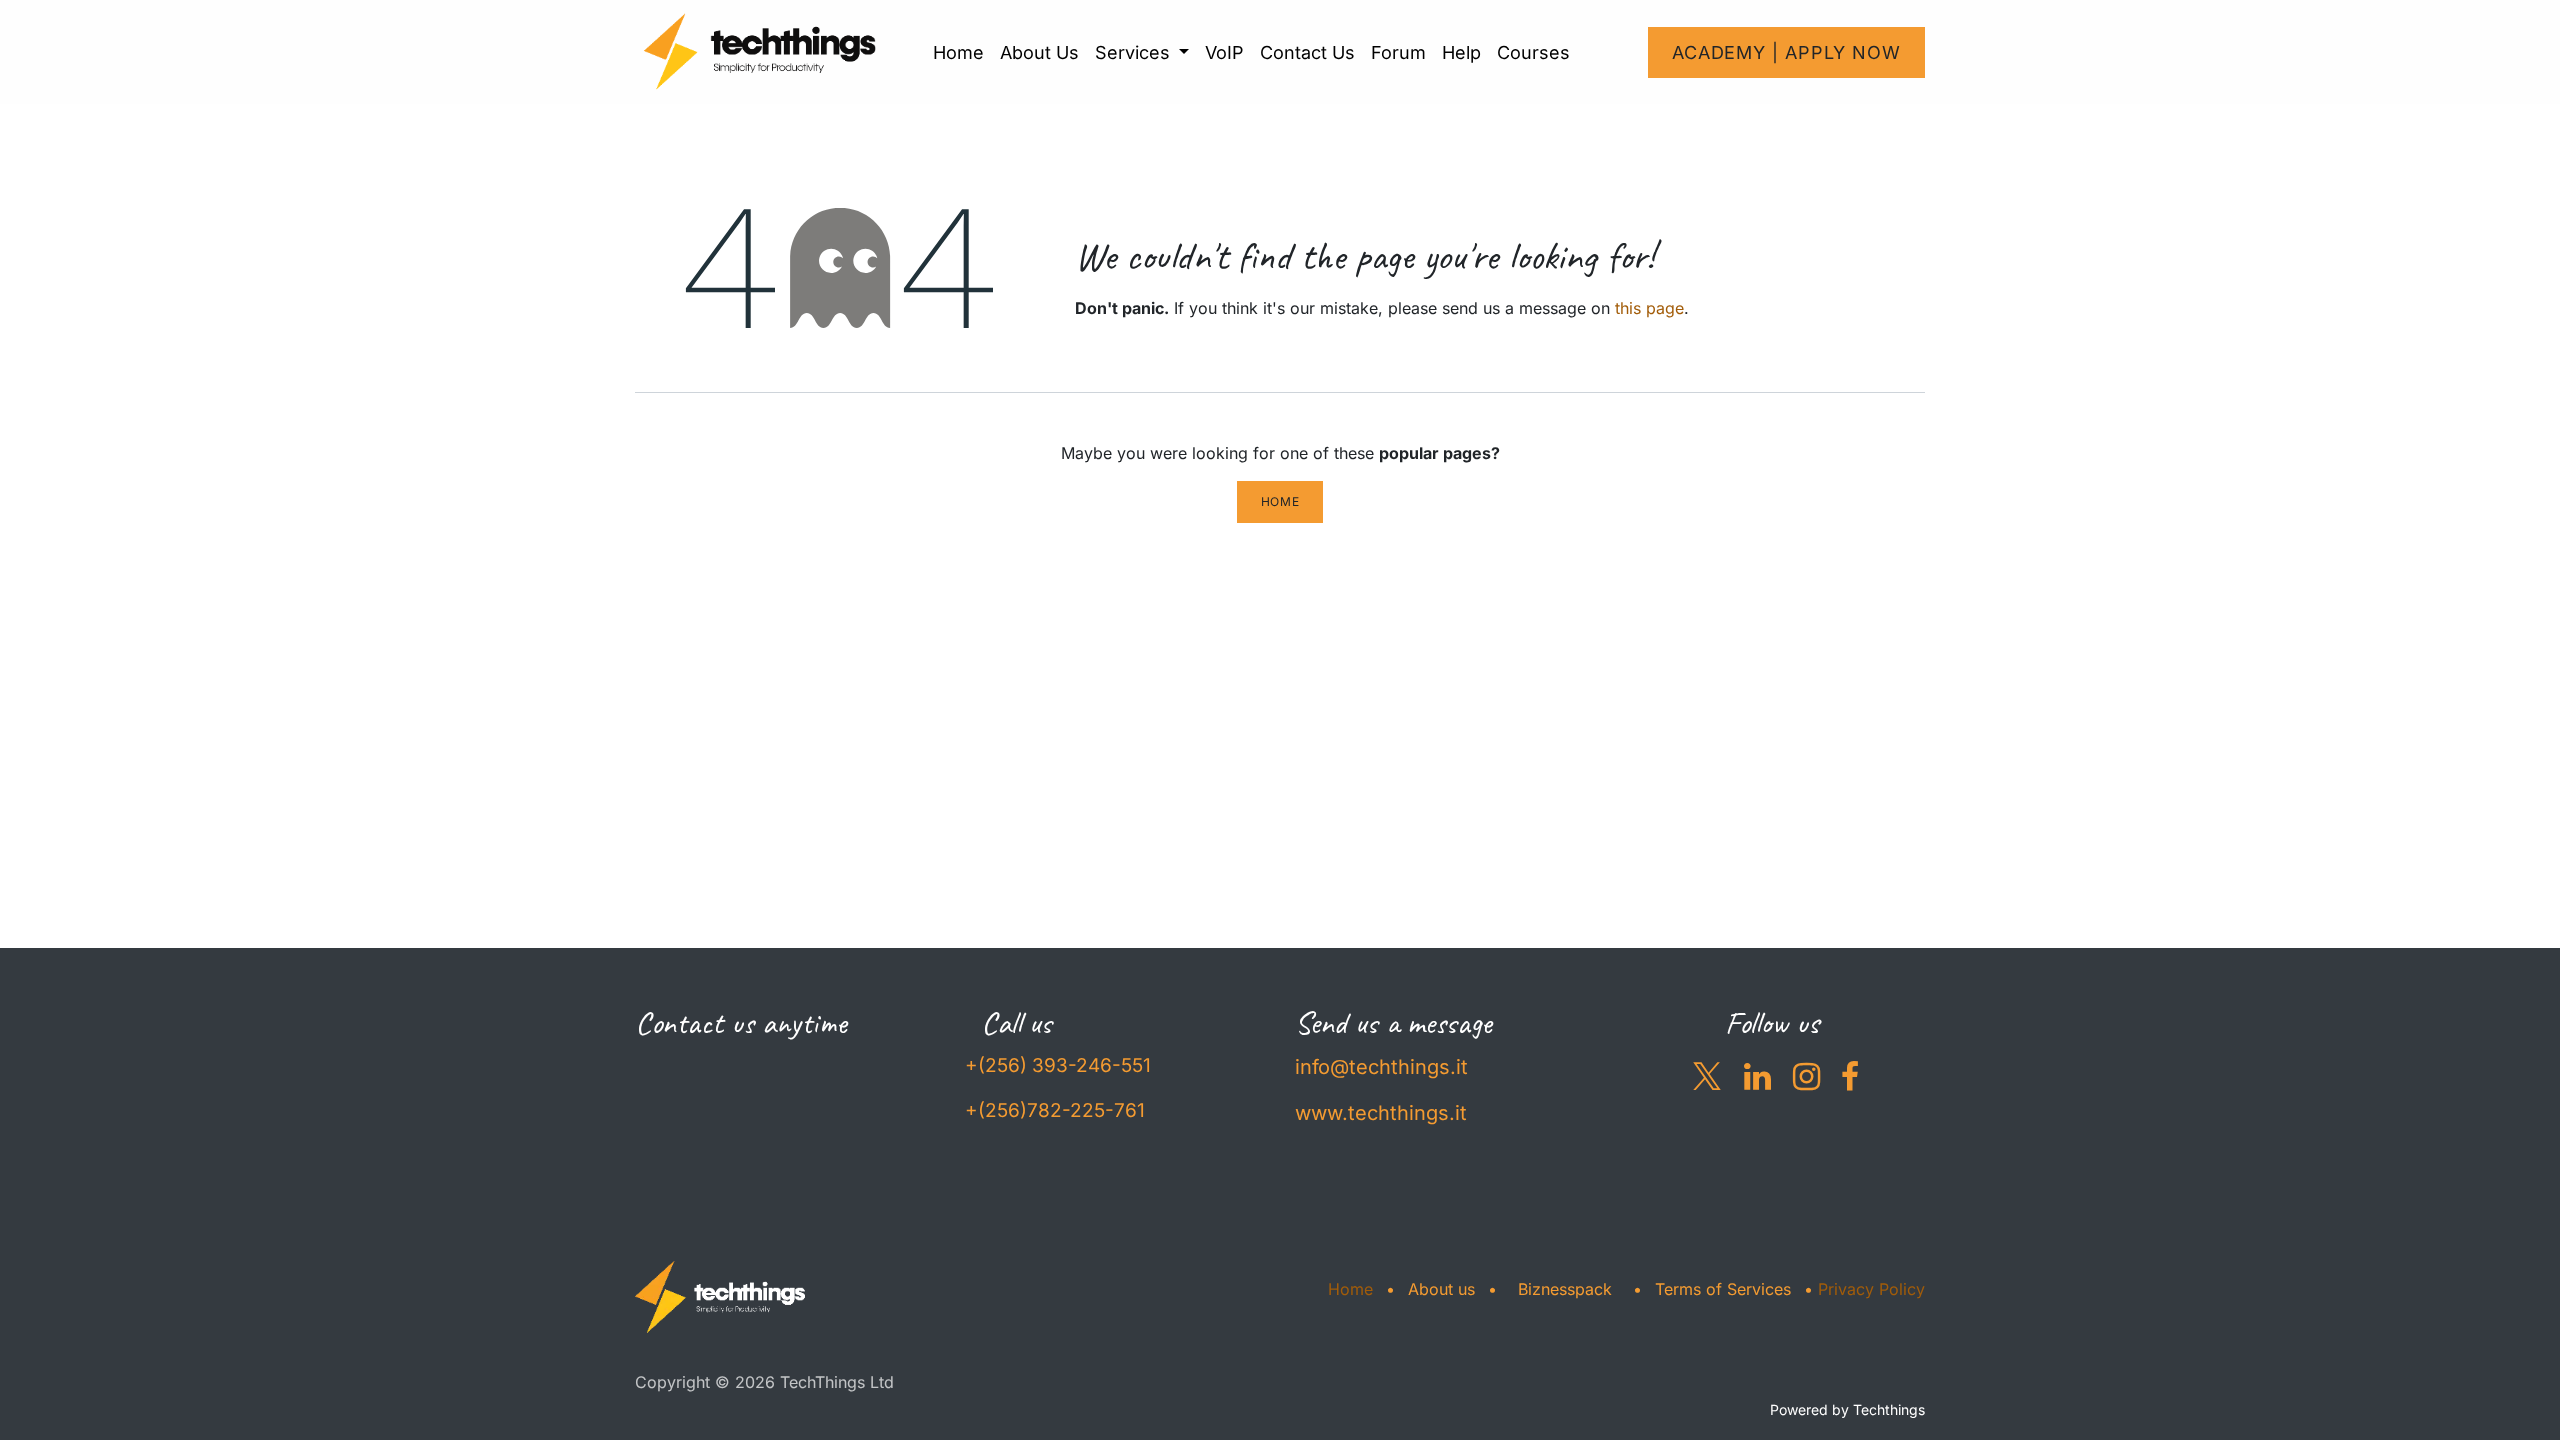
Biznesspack (1565, 1289)
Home (1280, 501)
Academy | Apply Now (1786, 52)
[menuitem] (958, 52)
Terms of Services (1723, 1289)
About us (1441, 1289)
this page (1649, 308)
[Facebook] (1850, 1077)
